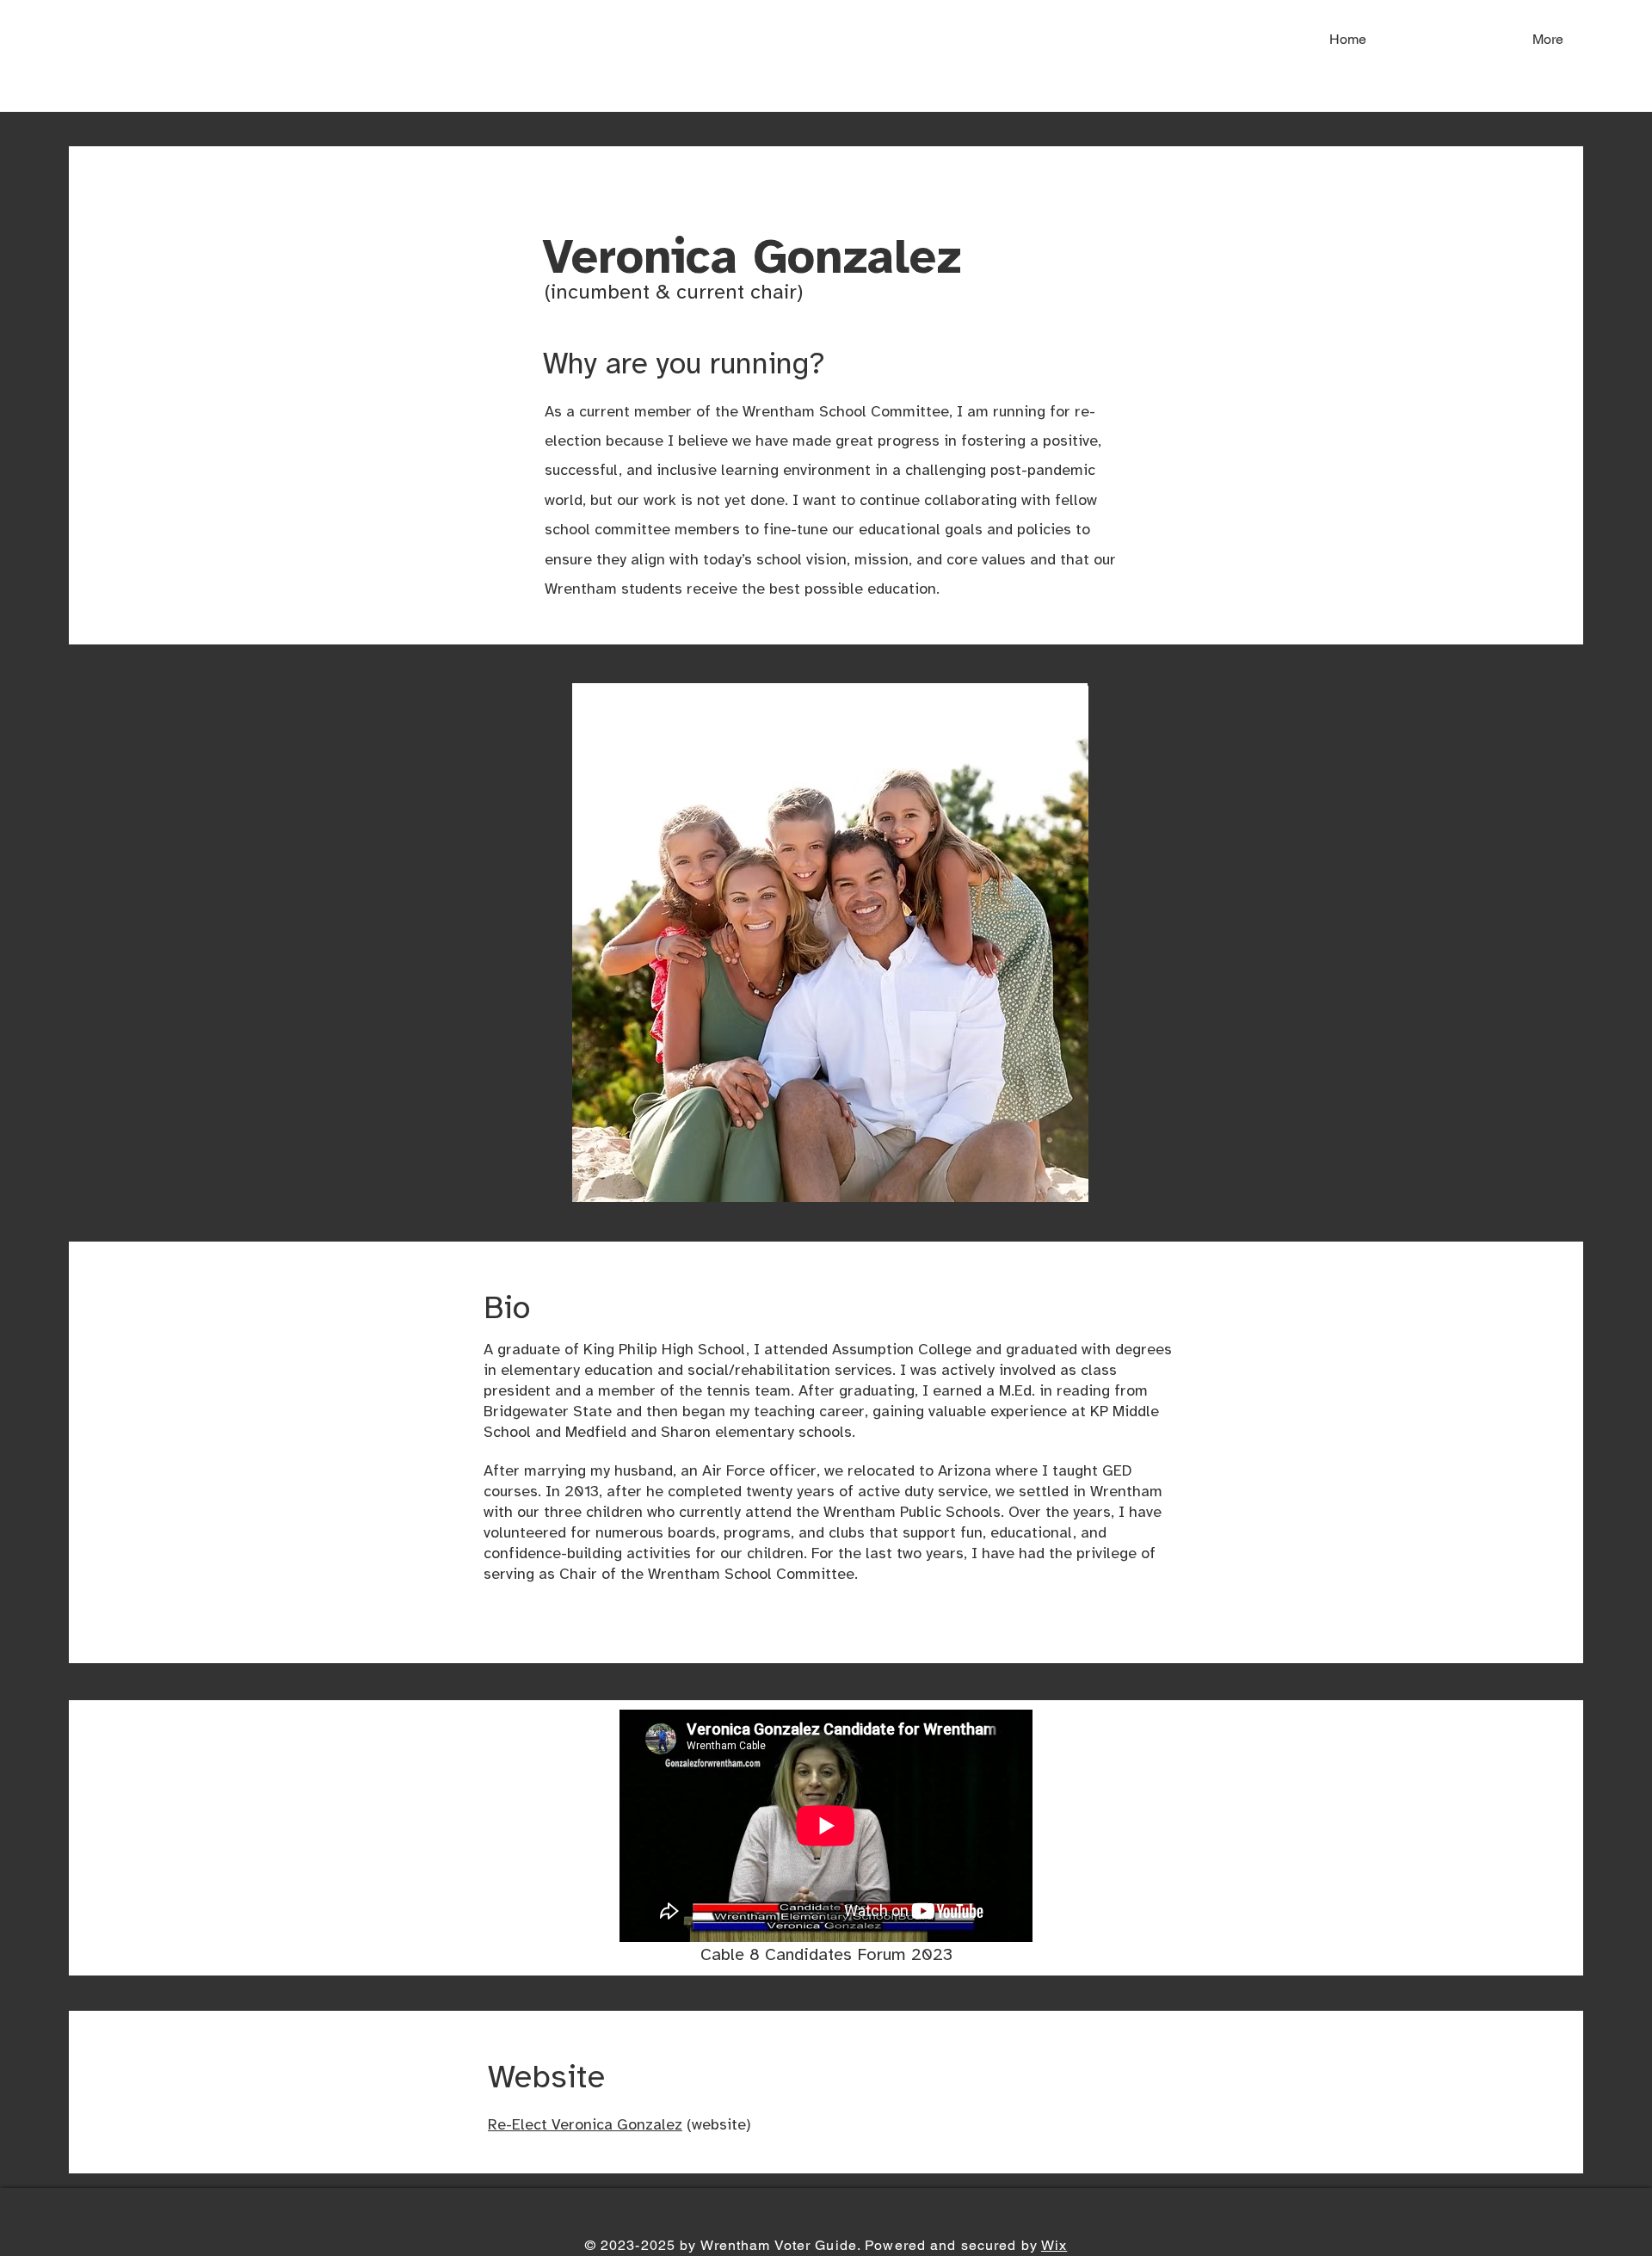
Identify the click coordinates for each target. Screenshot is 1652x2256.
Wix (1054, 2245)
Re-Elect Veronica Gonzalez (585, 2126)
